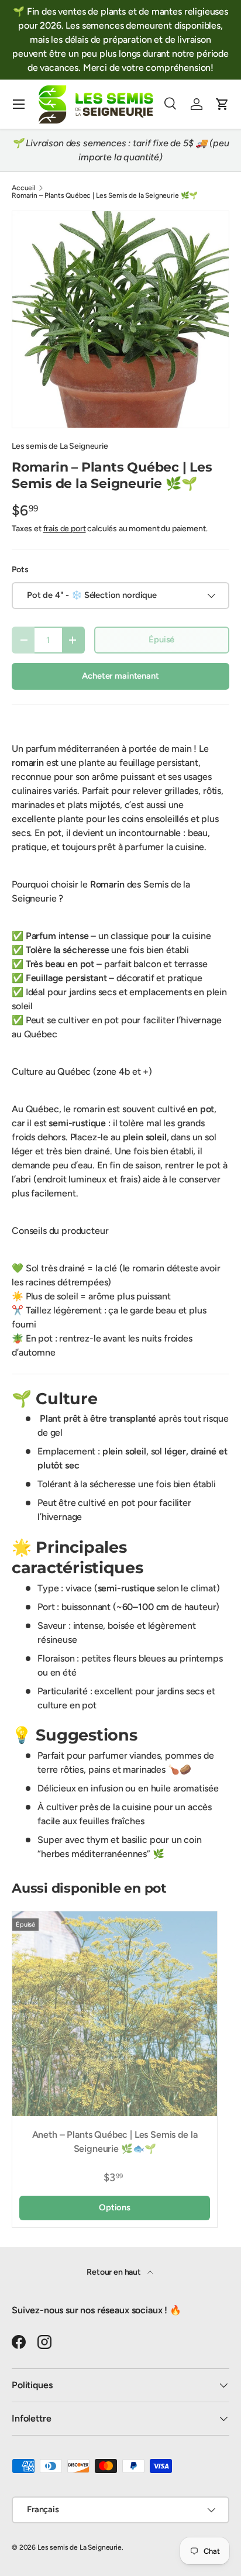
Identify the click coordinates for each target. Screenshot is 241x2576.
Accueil (24, 188)
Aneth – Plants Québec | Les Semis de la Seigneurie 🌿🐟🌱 (115, 2142)
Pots (20, 570)
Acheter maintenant (120, 676)
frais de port (65, 529)
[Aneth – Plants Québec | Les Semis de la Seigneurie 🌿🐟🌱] (115, 2014)
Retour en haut (115, 2272)
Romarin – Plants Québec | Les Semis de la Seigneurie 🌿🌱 (105, 195)
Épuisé (161, 639)
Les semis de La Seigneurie (60, 446)
